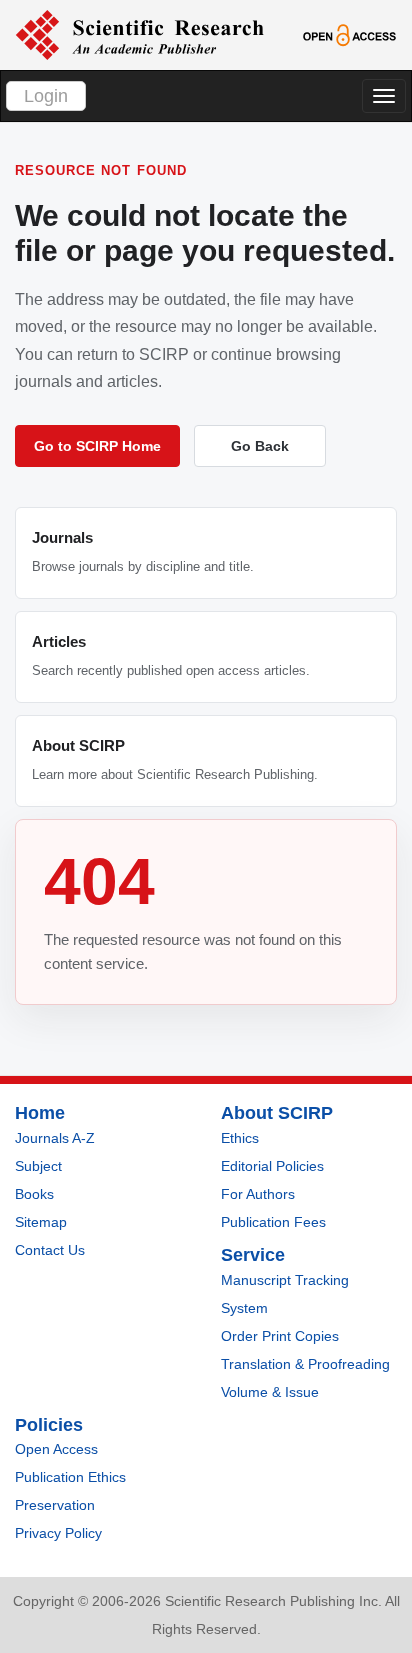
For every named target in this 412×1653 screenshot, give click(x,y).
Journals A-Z (55, 1138)
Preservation (55, 1505)
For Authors (258, 1194)
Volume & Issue (270, 1392)
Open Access (56, 1449)
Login (46, 96)
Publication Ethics (70, 1477)
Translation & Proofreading (305, 1364)
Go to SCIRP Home (97, 446)
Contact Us (50, 1250)
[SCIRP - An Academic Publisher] (139, 34)
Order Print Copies (280, 1336)
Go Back (260, 446)
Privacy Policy (58, 1533)
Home (40, 1113)
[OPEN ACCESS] (350, 34)
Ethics (240, 1138)
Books (34, 1194)
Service (253, 1255)
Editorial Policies (272, 1166)
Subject (38, 1166)
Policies (49, 1425)
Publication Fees (273, 1222)
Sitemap (41, 1222)
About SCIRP (277, 1113)
